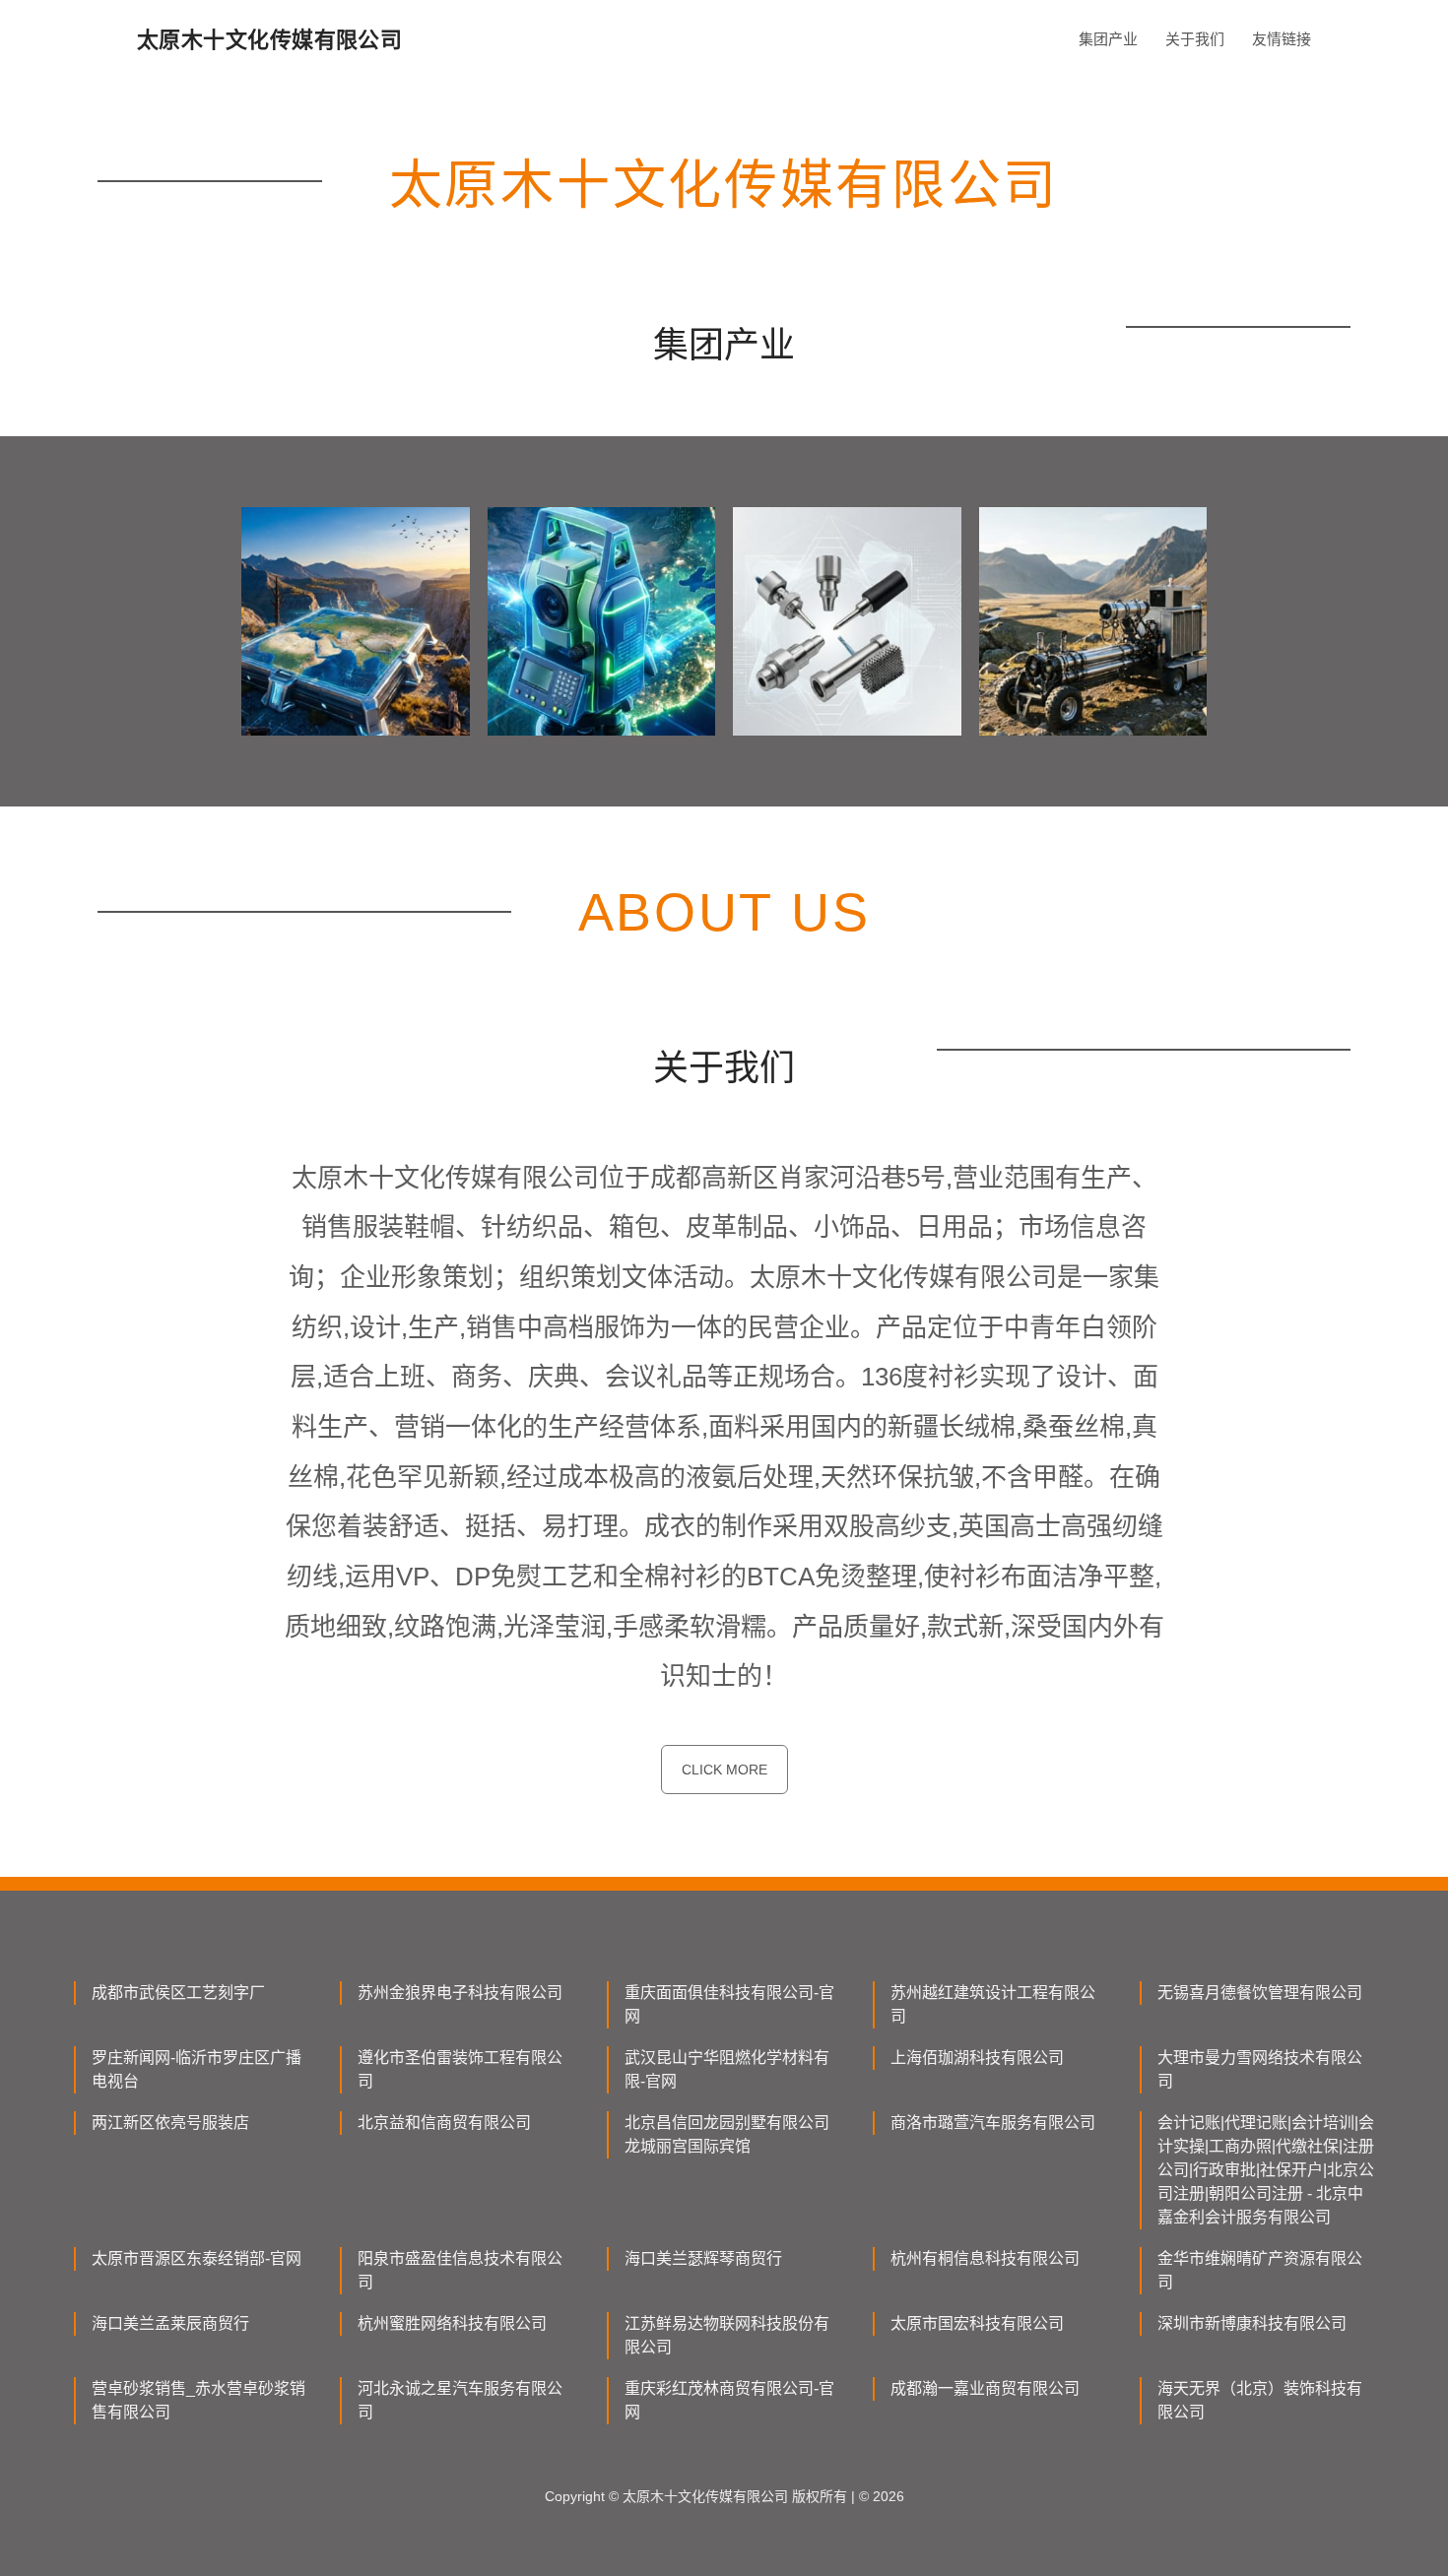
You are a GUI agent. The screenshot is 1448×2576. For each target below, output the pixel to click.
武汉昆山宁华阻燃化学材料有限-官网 (727, 2069)
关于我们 (1195, 39)
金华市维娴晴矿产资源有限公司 (1260, 2270)
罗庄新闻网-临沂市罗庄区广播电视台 (197, 2069)
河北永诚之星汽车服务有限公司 (460, 2400)
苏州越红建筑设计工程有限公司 (993, 2004)
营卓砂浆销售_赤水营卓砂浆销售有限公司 (198, 2400)
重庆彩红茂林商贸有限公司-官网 (729, 2400)
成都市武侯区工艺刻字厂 (178, 1993)
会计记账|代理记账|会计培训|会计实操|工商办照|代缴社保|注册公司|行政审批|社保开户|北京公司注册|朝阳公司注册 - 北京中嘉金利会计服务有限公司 (1266, 2170)
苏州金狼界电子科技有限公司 (460, 1993)
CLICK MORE (724, 1770)
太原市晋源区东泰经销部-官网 (197, 2258)
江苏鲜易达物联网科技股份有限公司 (727, 2335)
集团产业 (1108, 39)
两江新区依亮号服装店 (170, 2123)
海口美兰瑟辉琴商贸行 (703, 2258)
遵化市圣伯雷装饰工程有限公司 (460, 2069)
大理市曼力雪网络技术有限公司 (1260, 2069)
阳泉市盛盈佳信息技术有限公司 (460, 2270)
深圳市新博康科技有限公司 (1252, 2323)
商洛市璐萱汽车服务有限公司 (993, 2123)
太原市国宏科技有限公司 (977, 2323)
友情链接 (1282, 39)
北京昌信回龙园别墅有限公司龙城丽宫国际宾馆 (727, 2134)
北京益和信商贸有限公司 (444, 2123)
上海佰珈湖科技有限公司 (977, 2058)
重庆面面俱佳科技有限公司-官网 (729, 2004)
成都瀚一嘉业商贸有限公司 (985, 2388)
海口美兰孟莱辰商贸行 (170, 2323)
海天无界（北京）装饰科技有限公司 (1260, 2400)
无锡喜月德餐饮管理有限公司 (1260, 1993)
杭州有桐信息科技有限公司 (985, 2258)
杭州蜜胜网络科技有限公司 (452, 2323)
